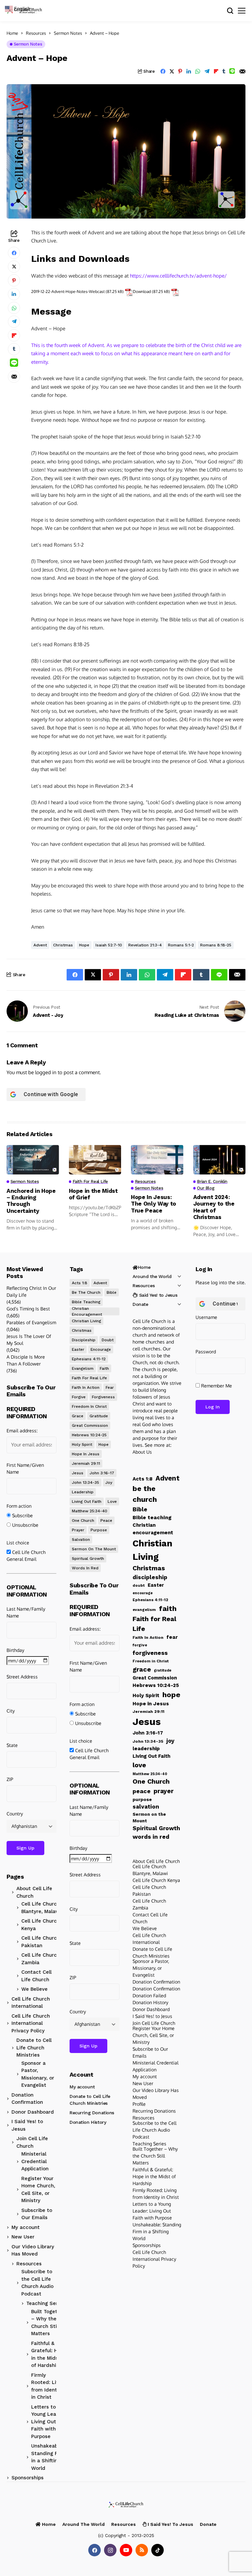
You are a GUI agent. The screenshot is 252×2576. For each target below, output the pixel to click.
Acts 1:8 (80, 1283)
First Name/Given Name (25, 1468)
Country (15, 1814)
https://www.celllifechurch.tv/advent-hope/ (178, 276)
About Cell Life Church (34, 1892)
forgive (79, 1397)
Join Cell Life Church (32, 2142)
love (112, 1501)
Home (12, 33)
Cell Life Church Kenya (41, 1925)
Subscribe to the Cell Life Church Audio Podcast (37, 2283)
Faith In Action (86, 1387)
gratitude (99, 1416)
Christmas (63, 945)
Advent (40, 945)
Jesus (78, 1473)
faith (104, 1368)
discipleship (84, 1340)
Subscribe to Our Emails (37, 2214)
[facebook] (94, 2550)
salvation (81, 1540)
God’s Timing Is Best (28, 1309)
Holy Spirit (82, 1444)
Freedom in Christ (89, 1406)
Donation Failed (149, 1995)
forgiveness (103, 1397)
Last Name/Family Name (26, 1612)
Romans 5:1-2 (181, 945)
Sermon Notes (68, 33)
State (12, 1745)
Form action (19, 1506)
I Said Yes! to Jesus (27, 2125)
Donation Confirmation (27, 2099)
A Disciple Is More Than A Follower (26, 1360)
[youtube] (126, 2550)
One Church (83, 1520)
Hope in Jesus (86, 1454)
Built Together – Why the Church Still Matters (48, 2323)
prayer (78, 1530)
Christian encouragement (87, 1311)
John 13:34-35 (85, 1482)
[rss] (142, 2550)
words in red (85, 1568)
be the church (86, 1292)
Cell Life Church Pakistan (41, 1942)
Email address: (22, 1431)
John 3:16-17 (102, 1473)
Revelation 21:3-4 (145, 945)
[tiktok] (157, 2550)
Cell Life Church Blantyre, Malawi (41, 1908)
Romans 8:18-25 (216, 945)
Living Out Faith (87, 1501)
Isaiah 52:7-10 (109, 945)
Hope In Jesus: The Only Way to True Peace (154, 1204)
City (11, 1711)
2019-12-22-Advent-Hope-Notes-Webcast (68, 291)
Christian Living (86, 1321)
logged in (46, 1072)
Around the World (152, 1276)
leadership (83, 1492)
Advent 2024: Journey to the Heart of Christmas (214, 1207)
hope (84, 945)
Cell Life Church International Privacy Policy (31, 2023)
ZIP (10, 1779)
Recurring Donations (92, 2113)
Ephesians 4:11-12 (89, 1359)
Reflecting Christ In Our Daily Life (31, 1291)
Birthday (15, 1650)
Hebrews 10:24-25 (89, 1435)
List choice (18, 1543)
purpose (99, 1530)
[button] (21, 8)
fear (110, 1387)
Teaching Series (45, 2303)
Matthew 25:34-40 (90, 1511)
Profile (139, 2104)
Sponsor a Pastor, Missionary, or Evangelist (38, 2074)
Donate (140, 1304)
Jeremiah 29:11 (86, 1463)
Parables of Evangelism (31, 1322)
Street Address (22, 1677)
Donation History (88, 2122)
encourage (101, 1349)
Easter (78, 1349)
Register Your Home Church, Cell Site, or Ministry (38, 2190)
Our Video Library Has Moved (33, 2250)
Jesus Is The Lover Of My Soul (29, 1340)
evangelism (83, 1368)
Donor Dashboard (33, 2112)
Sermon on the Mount (94, 1549)
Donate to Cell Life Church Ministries (34, 2048)
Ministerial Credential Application (35, 2161)
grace (78, 1416)
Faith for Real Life (89, 1378)
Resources (36, 33)
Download (142, 291)
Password (206, 1352)
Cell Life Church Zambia (41, 1959)
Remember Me (216, 1386)
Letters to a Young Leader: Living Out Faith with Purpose (48, 2422)
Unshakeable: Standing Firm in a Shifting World (48, 2457)
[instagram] (110, 2550)
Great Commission (90, 1425)
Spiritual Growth (88, 1559)
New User (23, 2237)
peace (106, 1520)
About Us (142, 1452)
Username (206, 1317)
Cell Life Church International (31, 2003)
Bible (112, 1292)
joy (109, 1482)
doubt (108, 1340)
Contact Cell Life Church (36, 1976)
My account (26, 2227)
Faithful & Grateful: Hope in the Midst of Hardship (49, 2354)
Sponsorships (28, 2478)
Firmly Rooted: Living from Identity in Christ (49, 2386)
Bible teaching (86, 1302)
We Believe (34, 1989)
